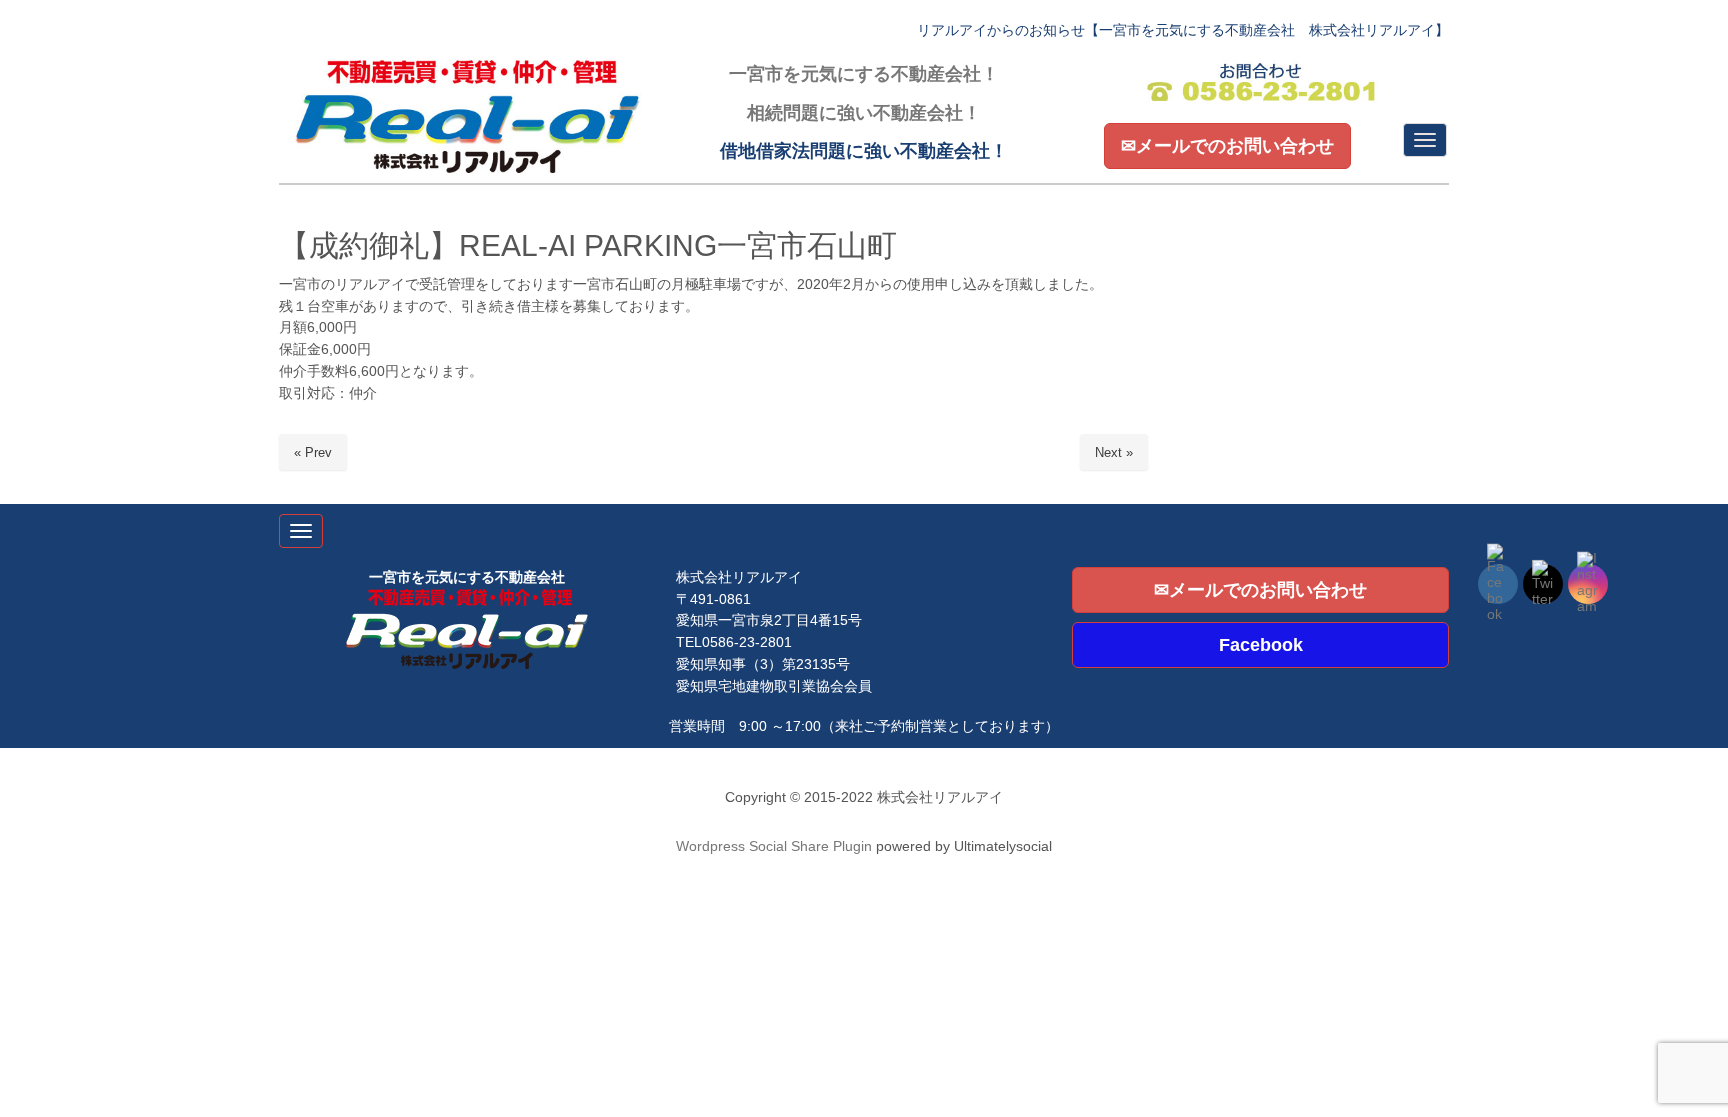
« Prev (313, 452)
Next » (1114, 452)
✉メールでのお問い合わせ (1227, 146)
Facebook (1261, 645)
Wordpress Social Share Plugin (776, 846)
